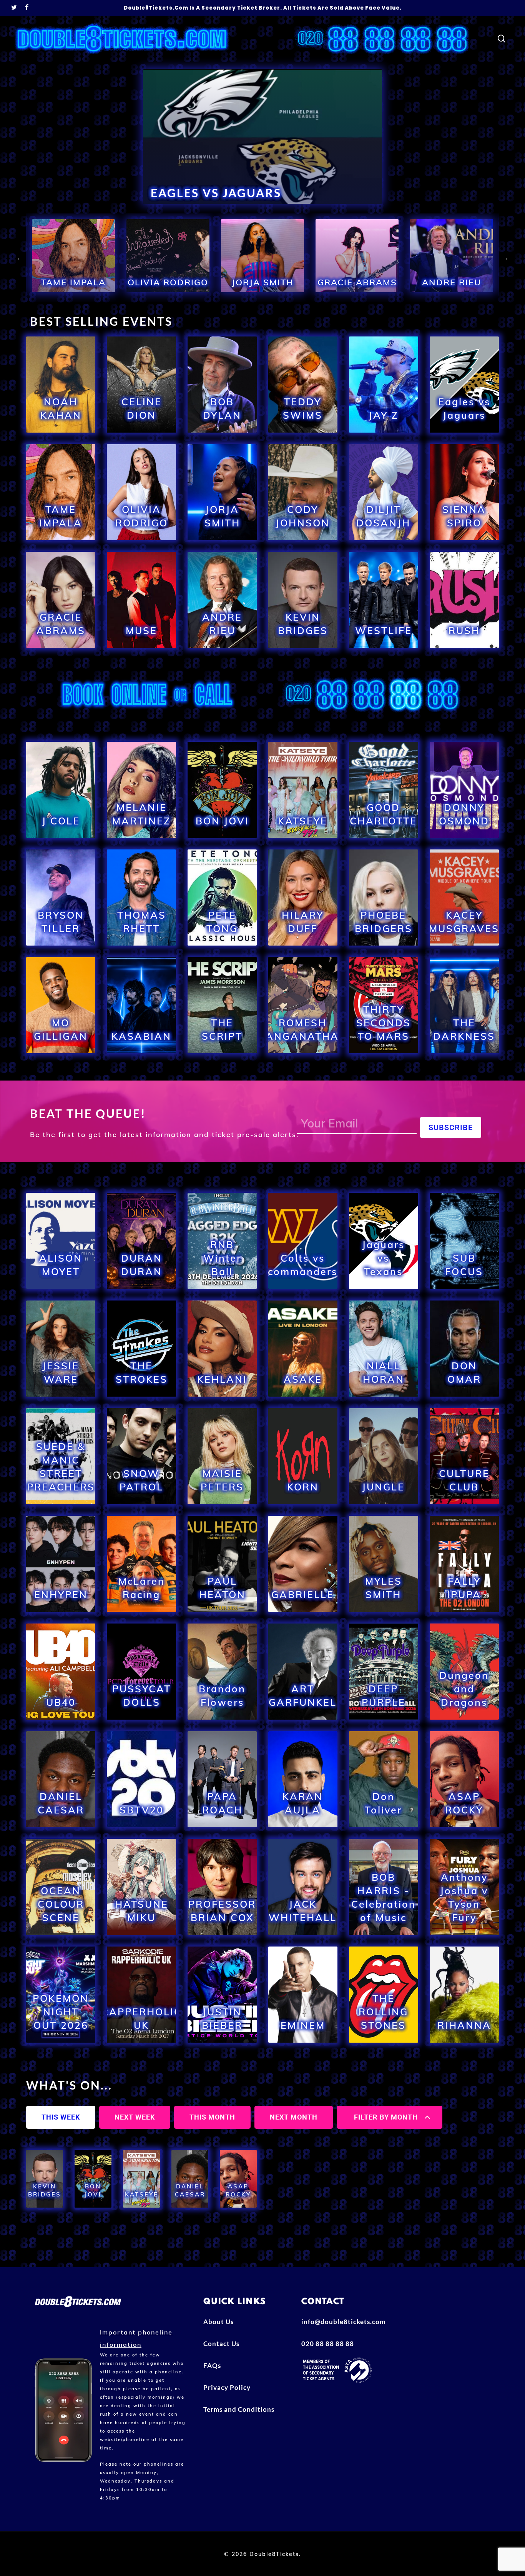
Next (505, 258)
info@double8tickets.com (343, 2322)
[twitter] (14, 8)
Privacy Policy (227, 2387)
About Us (218, 2322)
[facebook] (27, 8)
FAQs (212, 2365)
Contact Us (221, 2344)
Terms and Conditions (239, 2409)
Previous (20, 258)
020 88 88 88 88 (328, 2344)
